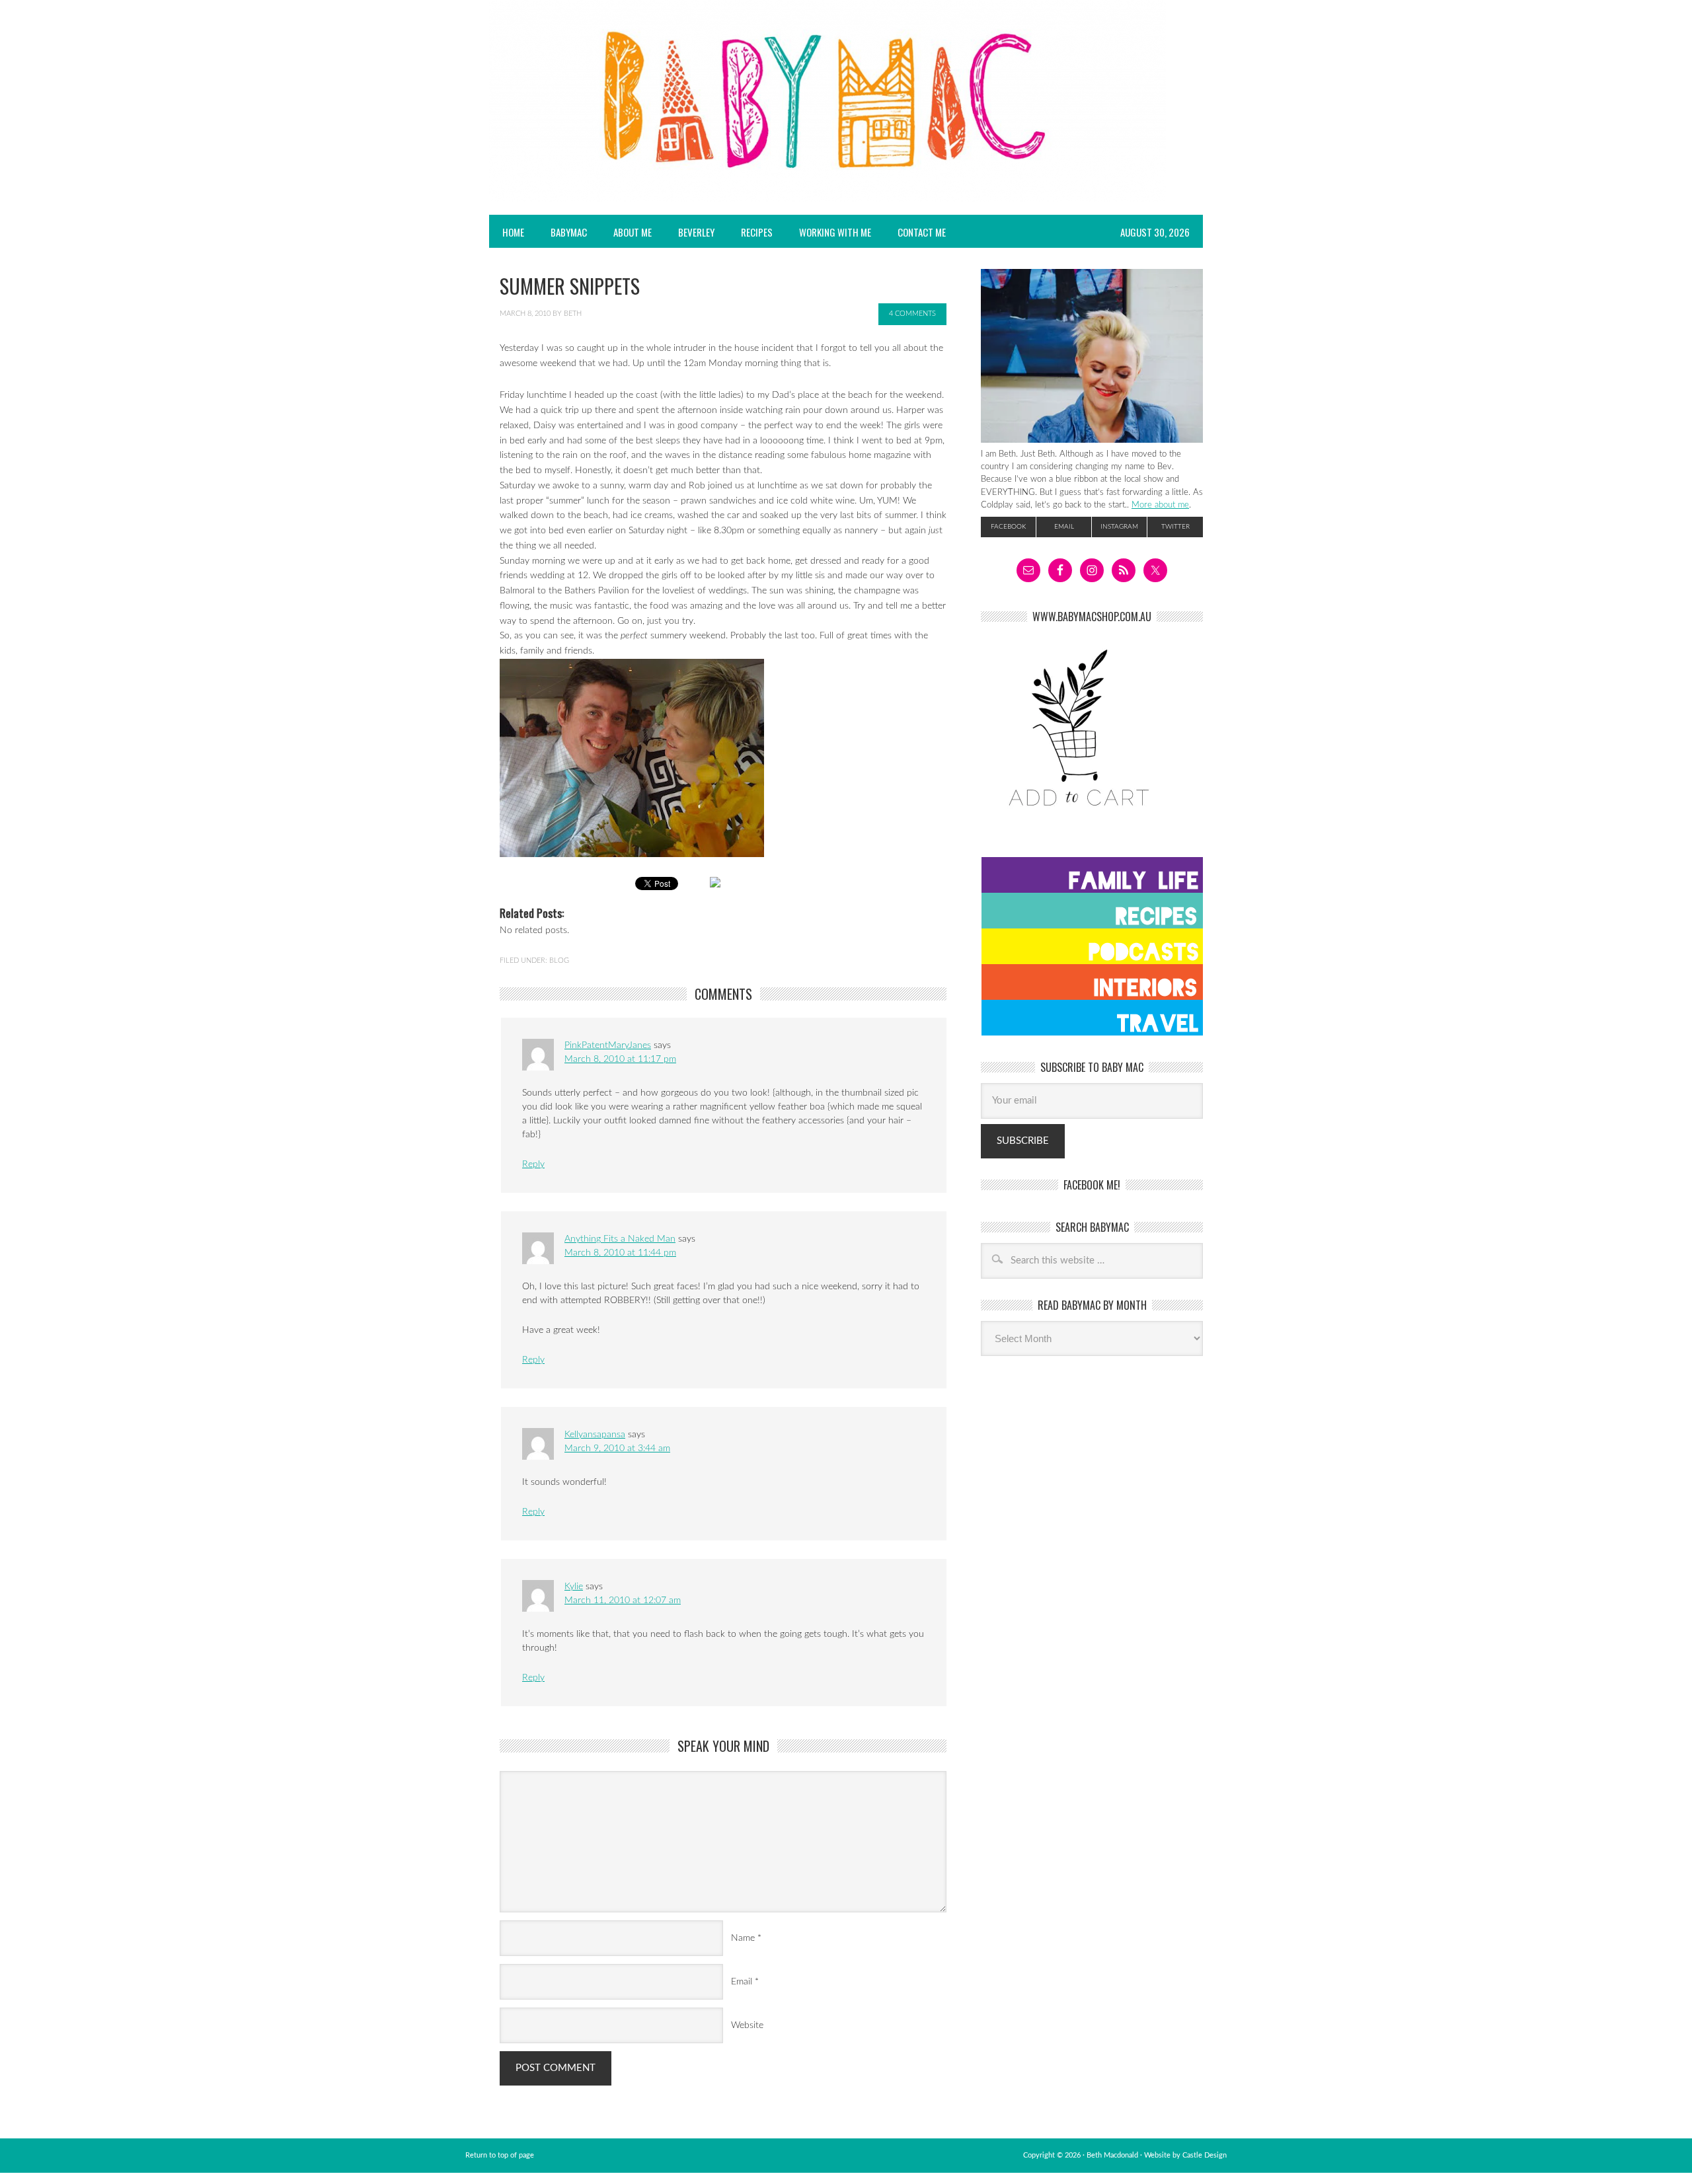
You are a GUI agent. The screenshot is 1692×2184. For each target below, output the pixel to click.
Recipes (750, 232)
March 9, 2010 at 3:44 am (617, 1449)
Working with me (835, 232)
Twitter (1175, 527)
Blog (559, 960)
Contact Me (922, 232)
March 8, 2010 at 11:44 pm (620, 1253)
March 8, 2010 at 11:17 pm (620, 1059)
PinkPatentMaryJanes (608, 1045)
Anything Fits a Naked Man (620, 1239)
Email (742, 1982)
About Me (633, 232)
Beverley (696, 232)
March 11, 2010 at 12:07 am (623, 1600)
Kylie (574, 1587)
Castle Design (1205, 2155)
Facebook (1008, 527)
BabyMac (562, 232)
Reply (533, 1164)
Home (513, 232)
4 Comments (912, 314)
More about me (1160, 505)
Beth (573, 314)
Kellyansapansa (595, 1435)
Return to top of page (500, 2155)
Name (743, 1938)
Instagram (1119, 527)
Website (747, 2025)
